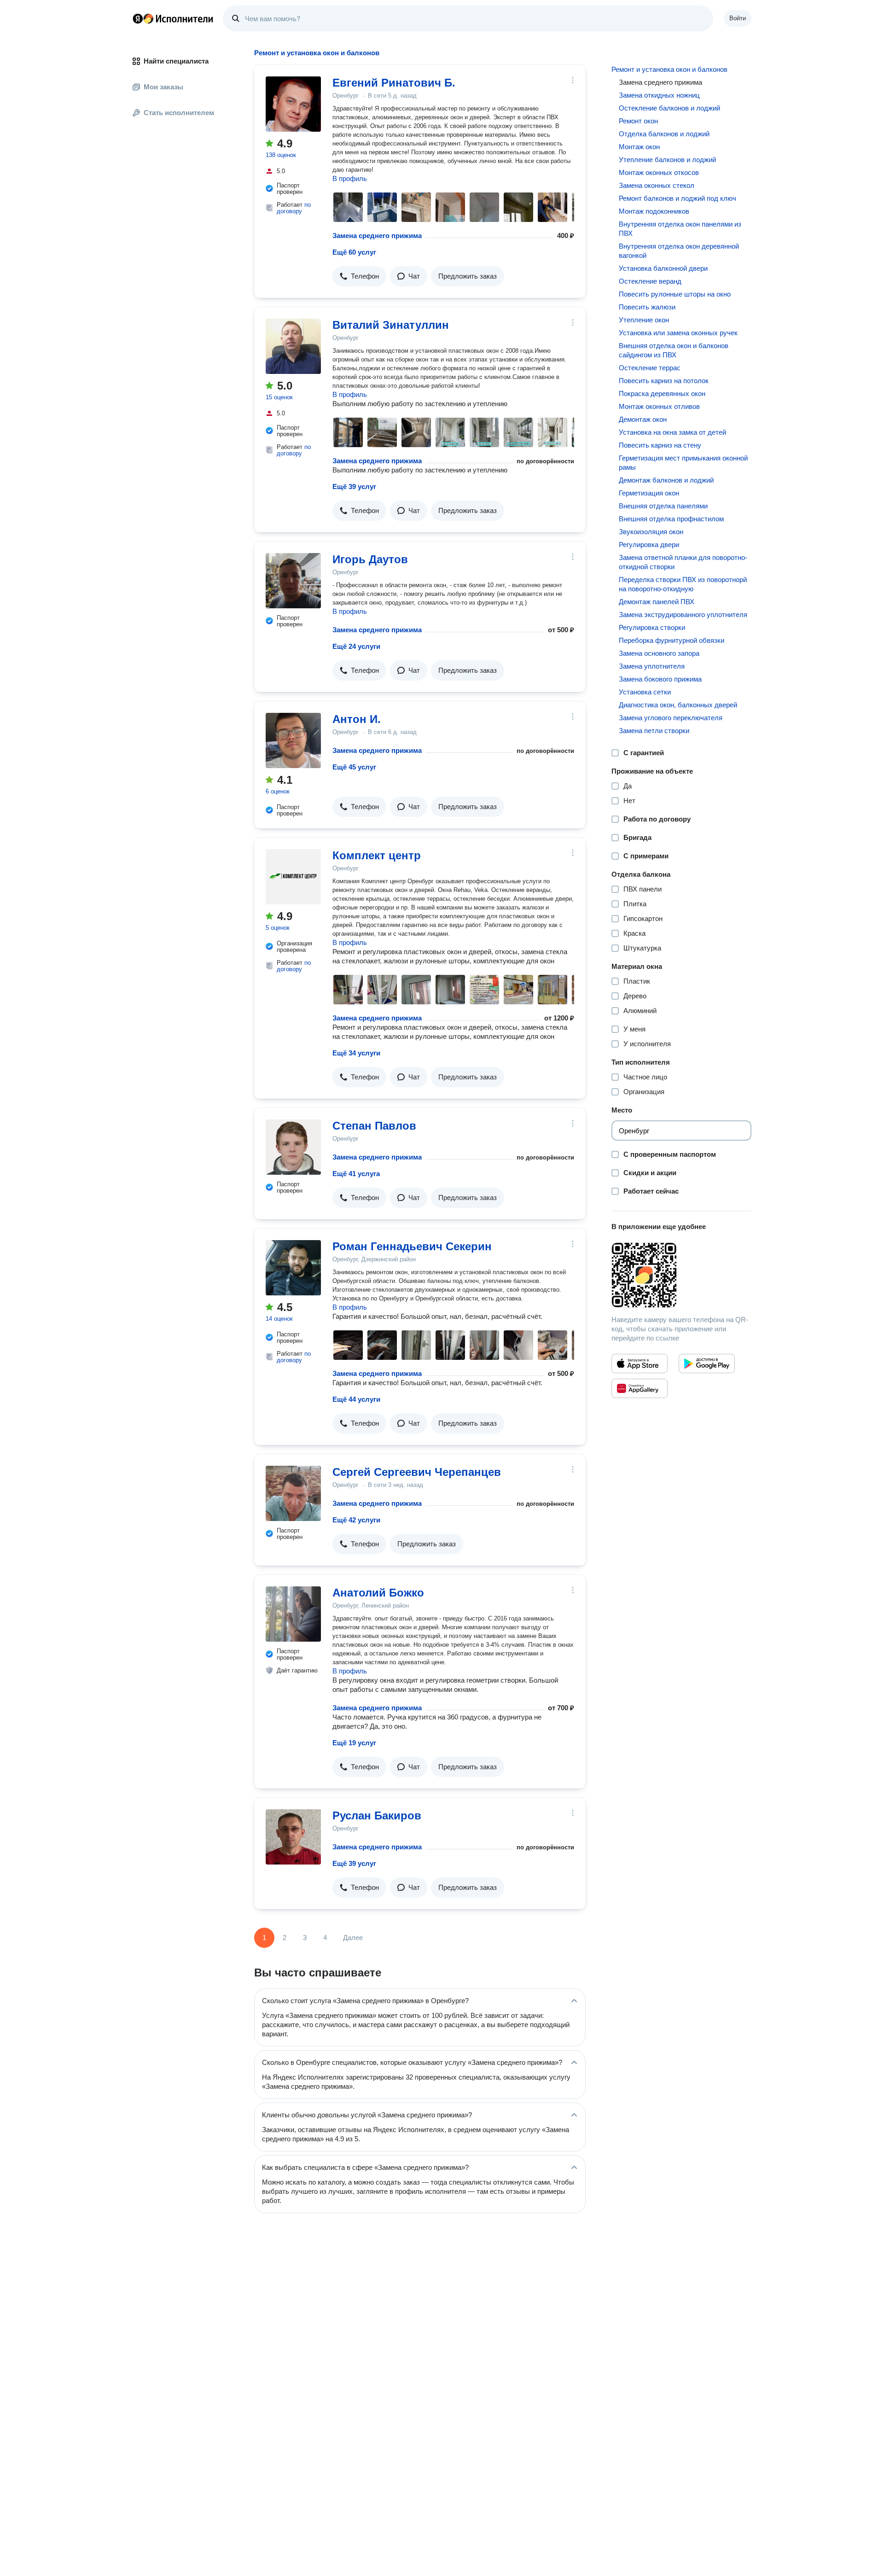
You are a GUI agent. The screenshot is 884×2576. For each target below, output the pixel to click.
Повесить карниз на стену (660, 445)
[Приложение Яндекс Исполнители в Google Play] (707, 1364)
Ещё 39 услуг (354, 487)
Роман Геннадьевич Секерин (412, 1246)
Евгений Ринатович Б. (394, 83)
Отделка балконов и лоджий (664, 134)
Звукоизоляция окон (651, 532)
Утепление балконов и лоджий (667, 160)
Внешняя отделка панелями (663, 506)
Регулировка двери (649, 545)
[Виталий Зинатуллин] (293, 346)
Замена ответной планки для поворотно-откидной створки (683, 562)
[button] (359, 276)
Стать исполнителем (179, 113)
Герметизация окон (649, 493)
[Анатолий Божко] (293, 1614)
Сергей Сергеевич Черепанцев (417, 1472)
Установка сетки (645, 692)
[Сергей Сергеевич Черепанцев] (293, 1493)
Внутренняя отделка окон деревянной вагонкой (679, 251)
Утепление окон (644, 320)
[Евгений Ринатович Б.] (293, 104)
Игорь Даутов (370, 559)
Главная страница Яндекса (138, 18)
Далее (353, 1938)
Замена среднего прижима (377, 236)
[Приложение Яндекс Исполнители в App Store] (640, 1364)
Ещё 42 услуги (356, 1520)
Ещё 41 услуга (356, 1174)
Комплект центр (377, 855)
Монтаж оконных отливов (659, 406)
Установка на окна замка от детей (672, 432)
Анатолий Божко (378, 1593)
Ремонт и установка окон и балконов (669, 69)
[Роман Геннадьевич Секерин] (293, 1268)
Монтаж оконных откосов (659, 172)
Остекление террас (650, 368)
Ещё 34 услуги (356, 1053)
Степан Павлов (374, 1126)
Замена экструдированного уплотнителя (683, 615)
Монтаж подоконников (654, 211)
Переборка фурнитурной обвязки (672, 640)
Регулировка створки (652, 627)
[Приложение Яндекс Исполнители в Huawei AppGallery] (640, 1388)
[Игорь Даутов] (293, 581)
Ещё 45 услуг (354, 767)
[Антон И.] (293, 740)
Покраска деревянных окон (662, 393)
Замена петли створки (654, 731)
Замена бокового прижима (660, 679)
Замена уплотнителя (652, 666)
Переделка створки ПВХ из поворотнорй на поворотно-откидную (683, 584)
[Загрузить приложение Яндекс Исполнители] (681, 1275)
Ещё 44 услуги (356, 1399)
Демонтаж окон (643, 419)
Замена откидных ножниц (659, 95)
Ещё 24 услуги (356, 646)
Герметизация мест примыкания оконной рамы (683, 463)
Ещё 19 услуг (354, 1743)
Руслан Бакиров (377, 1815)
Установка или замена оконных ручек (678, 333)
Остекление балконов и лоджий (669, 108)
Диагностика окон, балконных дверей (678, 705)
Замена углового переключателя (671, 718)
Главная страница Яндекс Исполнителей (173, 18)
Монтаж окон (639, 147)
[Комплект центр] (293, 877)
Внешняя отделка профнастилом (671, 519)
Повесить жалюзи (647, 307)
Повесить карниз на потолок (664, 381)
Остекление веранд (650, 281)
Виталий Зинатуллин (391, 325)
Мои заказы (163, 87)
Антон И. (357, 719)
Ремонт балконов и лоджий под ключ (678, 198)
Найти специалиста (176, 61)
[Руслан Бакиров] (293, 1837)
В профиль (350, 178)
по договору (294, 208)
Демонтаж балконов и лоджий (666, 480)
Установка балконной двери (663, 268)
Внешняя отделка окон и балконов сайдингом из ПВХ (674, 350)
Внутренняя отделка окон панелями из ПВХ (680, 229)
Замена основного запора (659, 653)
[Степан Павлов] (293, 1147)
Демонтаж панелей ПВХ (657, 602)
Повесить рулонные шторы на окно (675, 294)
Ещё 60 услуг (354, 252)
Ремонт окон (638, 121)
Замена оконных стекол (657, 185)
